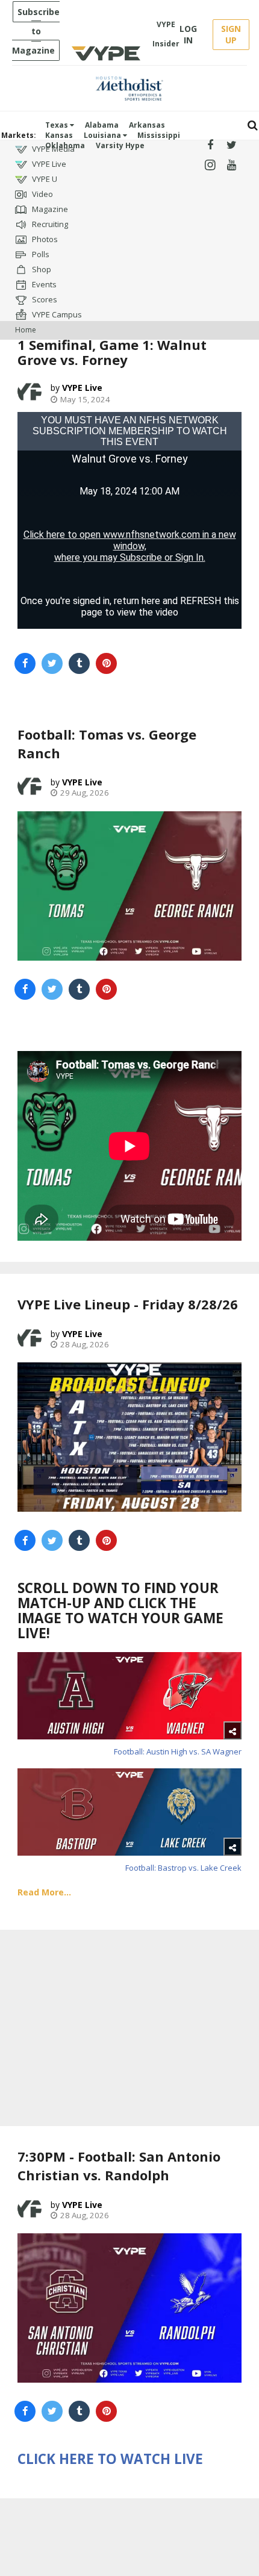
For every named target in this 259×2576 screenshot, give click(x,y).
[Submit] (253, 126)
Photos (44, 239)
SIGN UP (231, 34)
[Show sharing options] (232, 1730)
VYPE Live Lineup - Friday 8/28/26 (128, 1304)
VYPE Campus (56, 314)
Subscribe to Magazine (36, 31)
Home (26, 330)
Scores (44, 299)
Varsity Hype (120, 145)
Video (42, 194)
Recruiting (49, 224)
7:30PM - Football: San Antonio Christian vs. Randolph (119, 2166)
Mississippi (159, 135)
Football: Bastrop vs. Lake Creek (183, 1868)
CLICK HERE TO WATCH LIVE (110, 2459)
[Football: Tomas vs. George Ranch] (129, 886)
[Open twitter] (232, 145)
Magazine (49, 209)
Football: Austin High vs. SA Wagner (178, 1751)
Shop (41, 269)
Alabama (102, 125)
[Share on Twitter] (52, 663)
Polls (40, 254)
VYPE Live (48, 164)
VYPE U (44, 179)
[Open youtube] (232, 165)
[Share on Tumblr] (79, 663)
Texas (58, 125)
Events (43, 284)
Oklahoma (65, 145)
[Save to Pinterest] (106, 663)
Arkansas (147, 125)
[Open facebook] (210, 145)
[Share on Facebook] (25, 663)
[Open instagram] (210, 165)
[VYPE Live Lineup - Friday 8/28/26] (129, 1437)
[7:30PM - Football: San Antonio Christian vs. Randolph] (129, 2308)
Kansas (59, 135)
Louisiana (103, 135)
